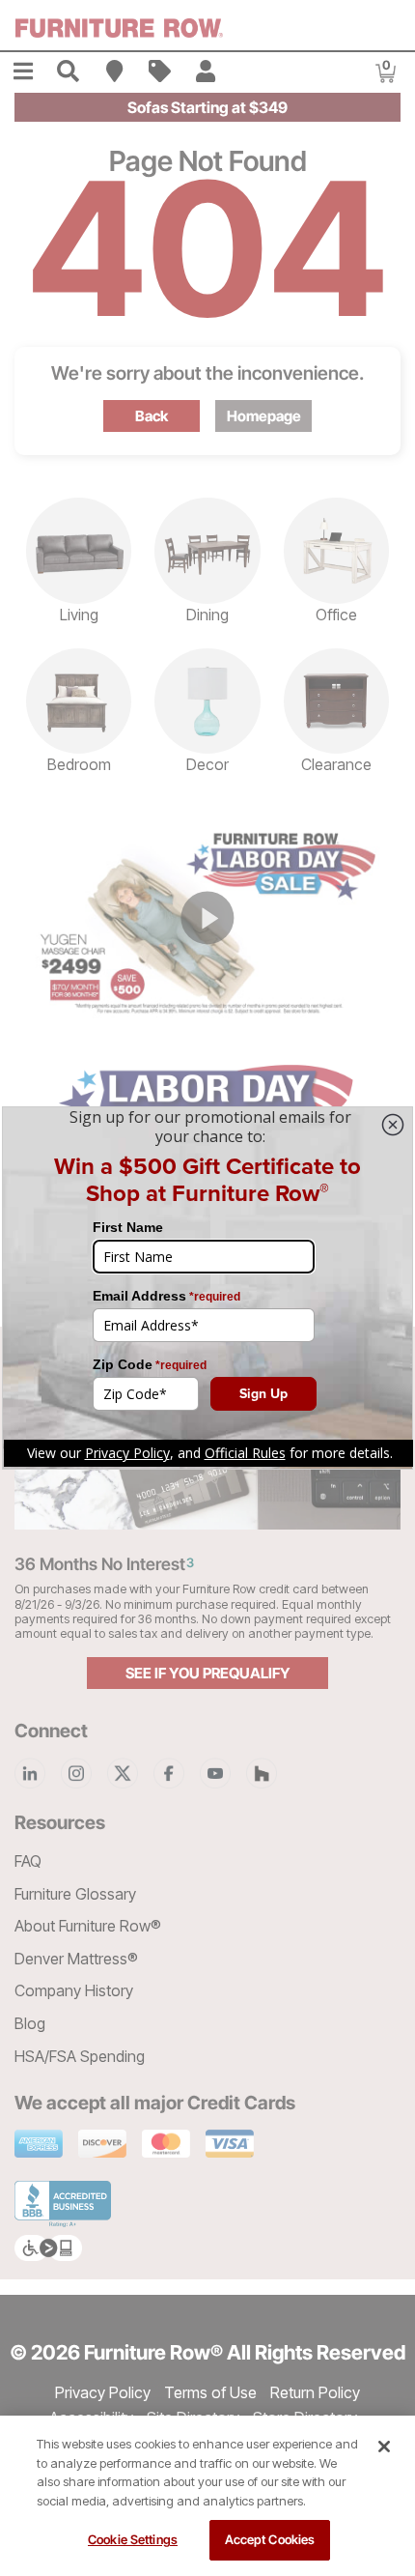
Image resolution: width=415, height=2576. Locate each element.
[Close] (384, 2447)
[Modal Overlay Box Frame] (207, 1288)
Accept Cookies (270, 2539)
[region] (207, 2496)
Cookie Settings (133, 2539)
